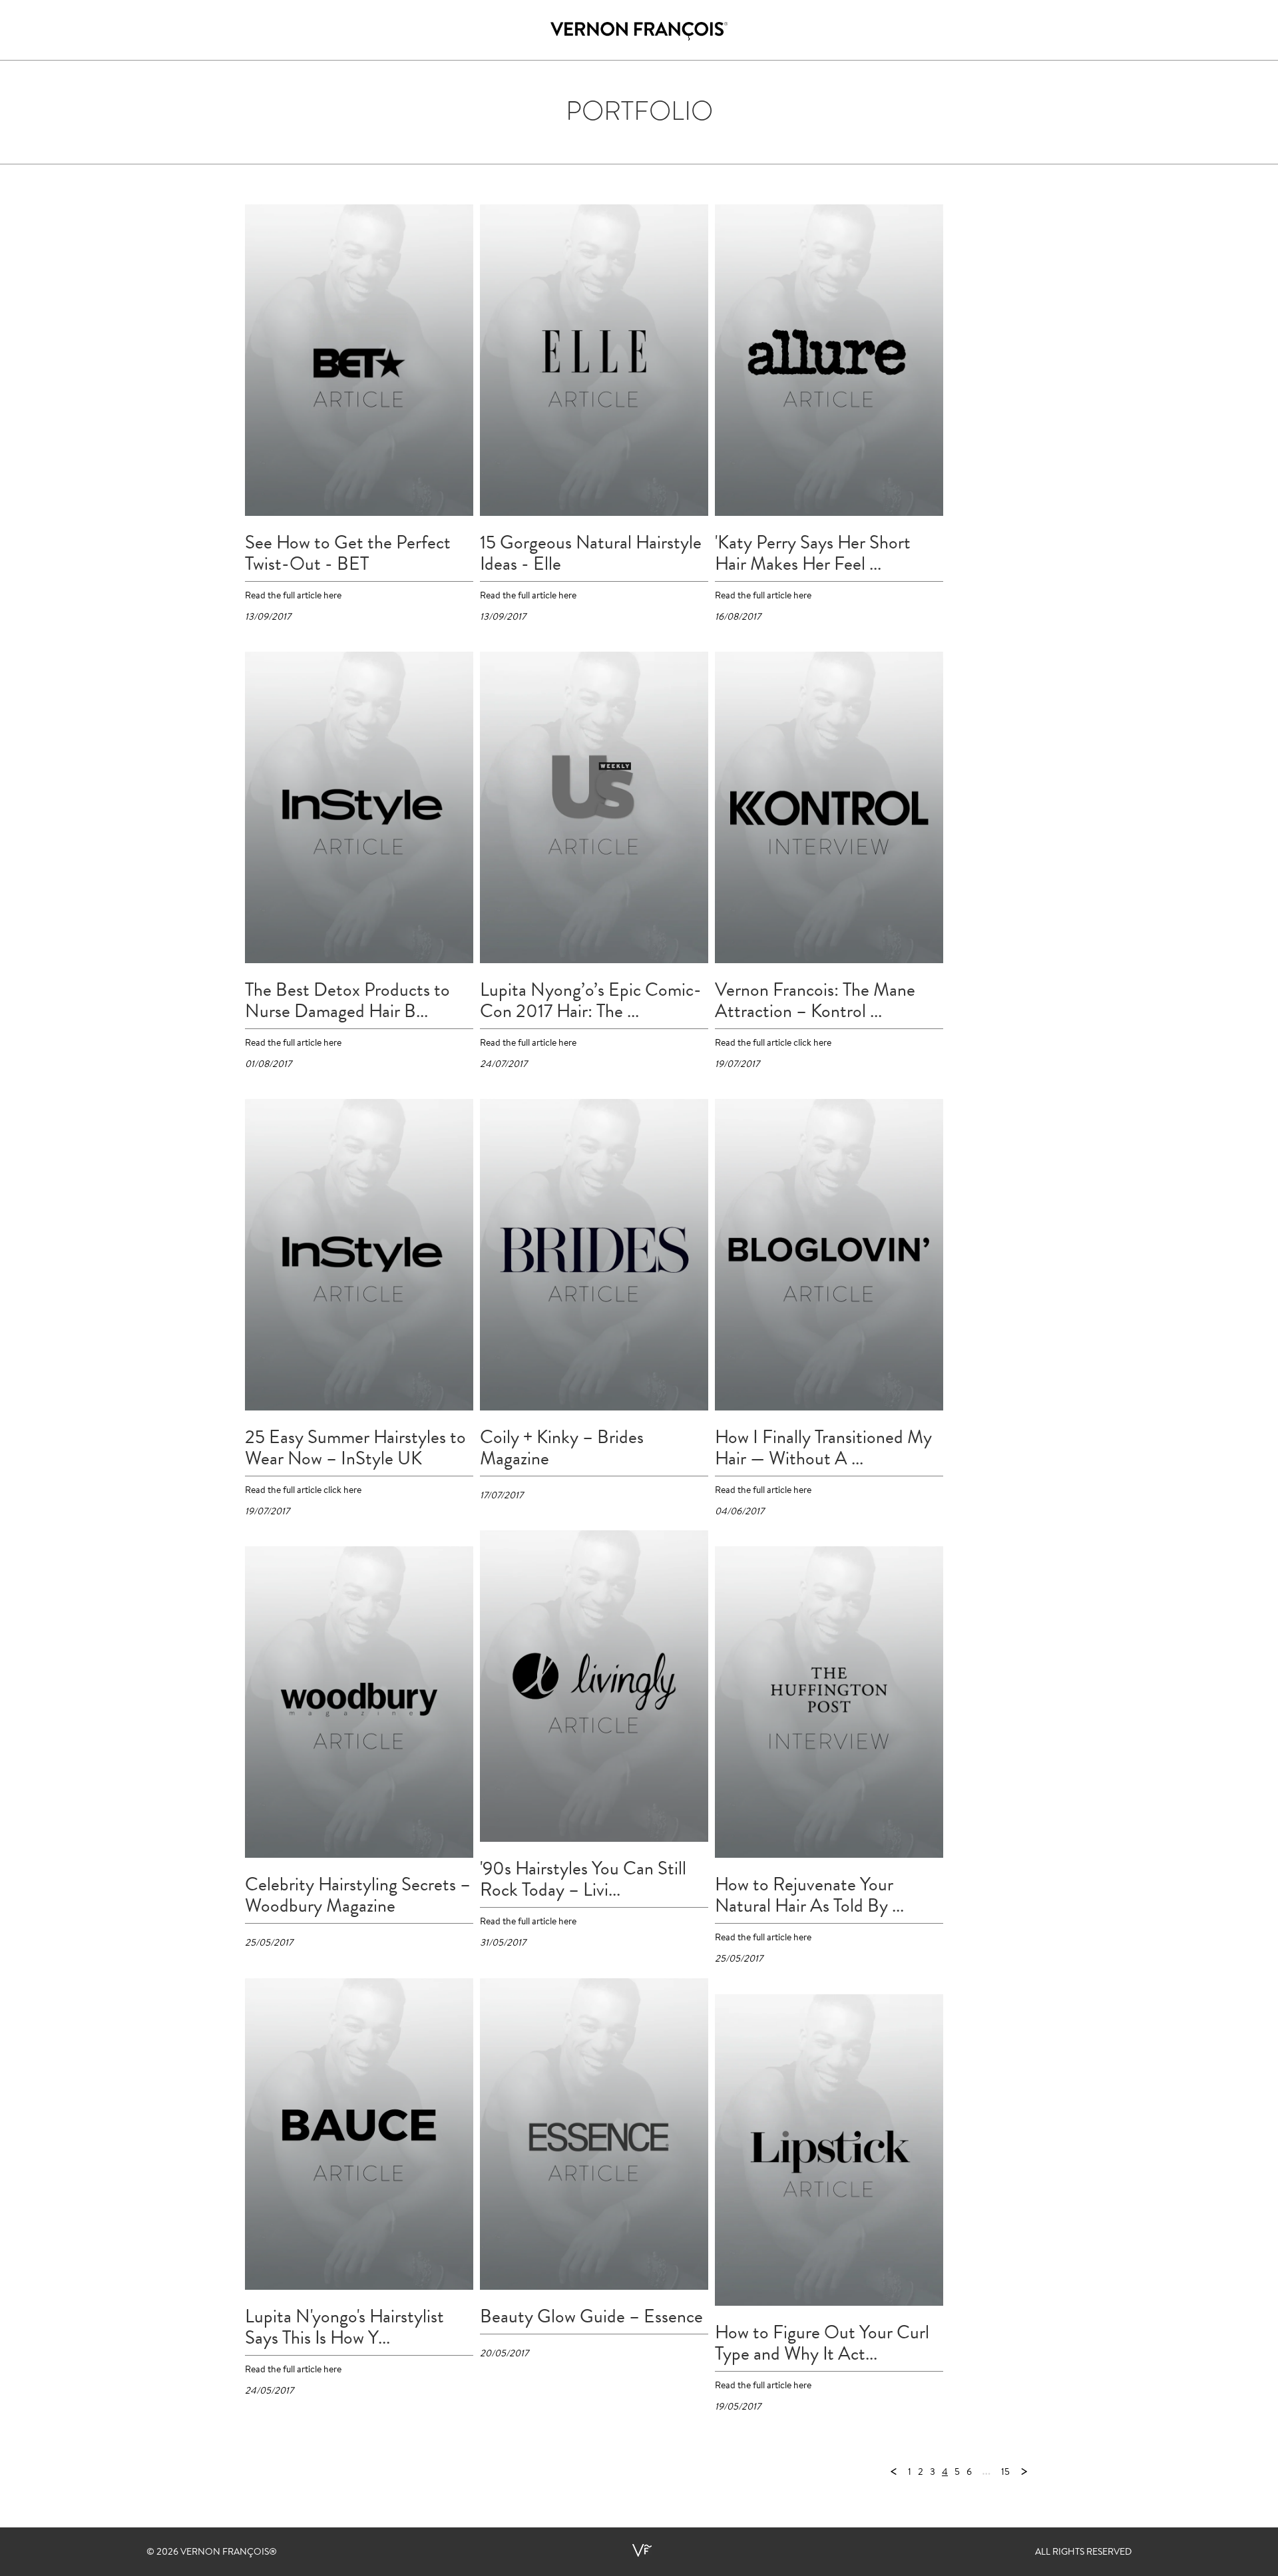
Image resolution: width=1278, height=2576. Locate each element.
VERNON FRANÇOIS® (229, 2553)
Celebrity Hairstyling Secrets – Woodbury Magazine (358, 1895)
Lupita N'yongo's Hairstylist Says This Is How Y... (344, 2327)
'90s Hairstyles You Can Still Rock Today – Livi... (583, 1879)
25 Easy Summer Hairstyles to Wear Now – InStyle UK (355, 1448)
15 (1005, 2473)
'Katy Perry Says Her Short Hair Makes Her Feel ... (813, 553)
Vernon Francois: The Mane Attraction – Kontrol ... (815, 1000)
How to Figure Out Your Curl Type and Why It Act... (822, 2343)
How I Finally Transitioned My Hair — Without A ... (823, 1448)
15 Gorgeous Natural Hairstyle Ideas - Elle (591, 553)
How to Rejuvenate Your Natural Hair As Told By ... (809, 1895)
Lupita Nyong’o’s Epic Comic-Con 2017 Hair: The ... (591, 1000)
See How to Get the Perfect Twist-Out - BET (348, 553)
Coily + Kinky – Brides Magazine (562, 1448)
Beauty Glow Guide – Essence (591, 2316)
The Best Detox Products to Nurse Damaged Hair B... (347, 1000)
